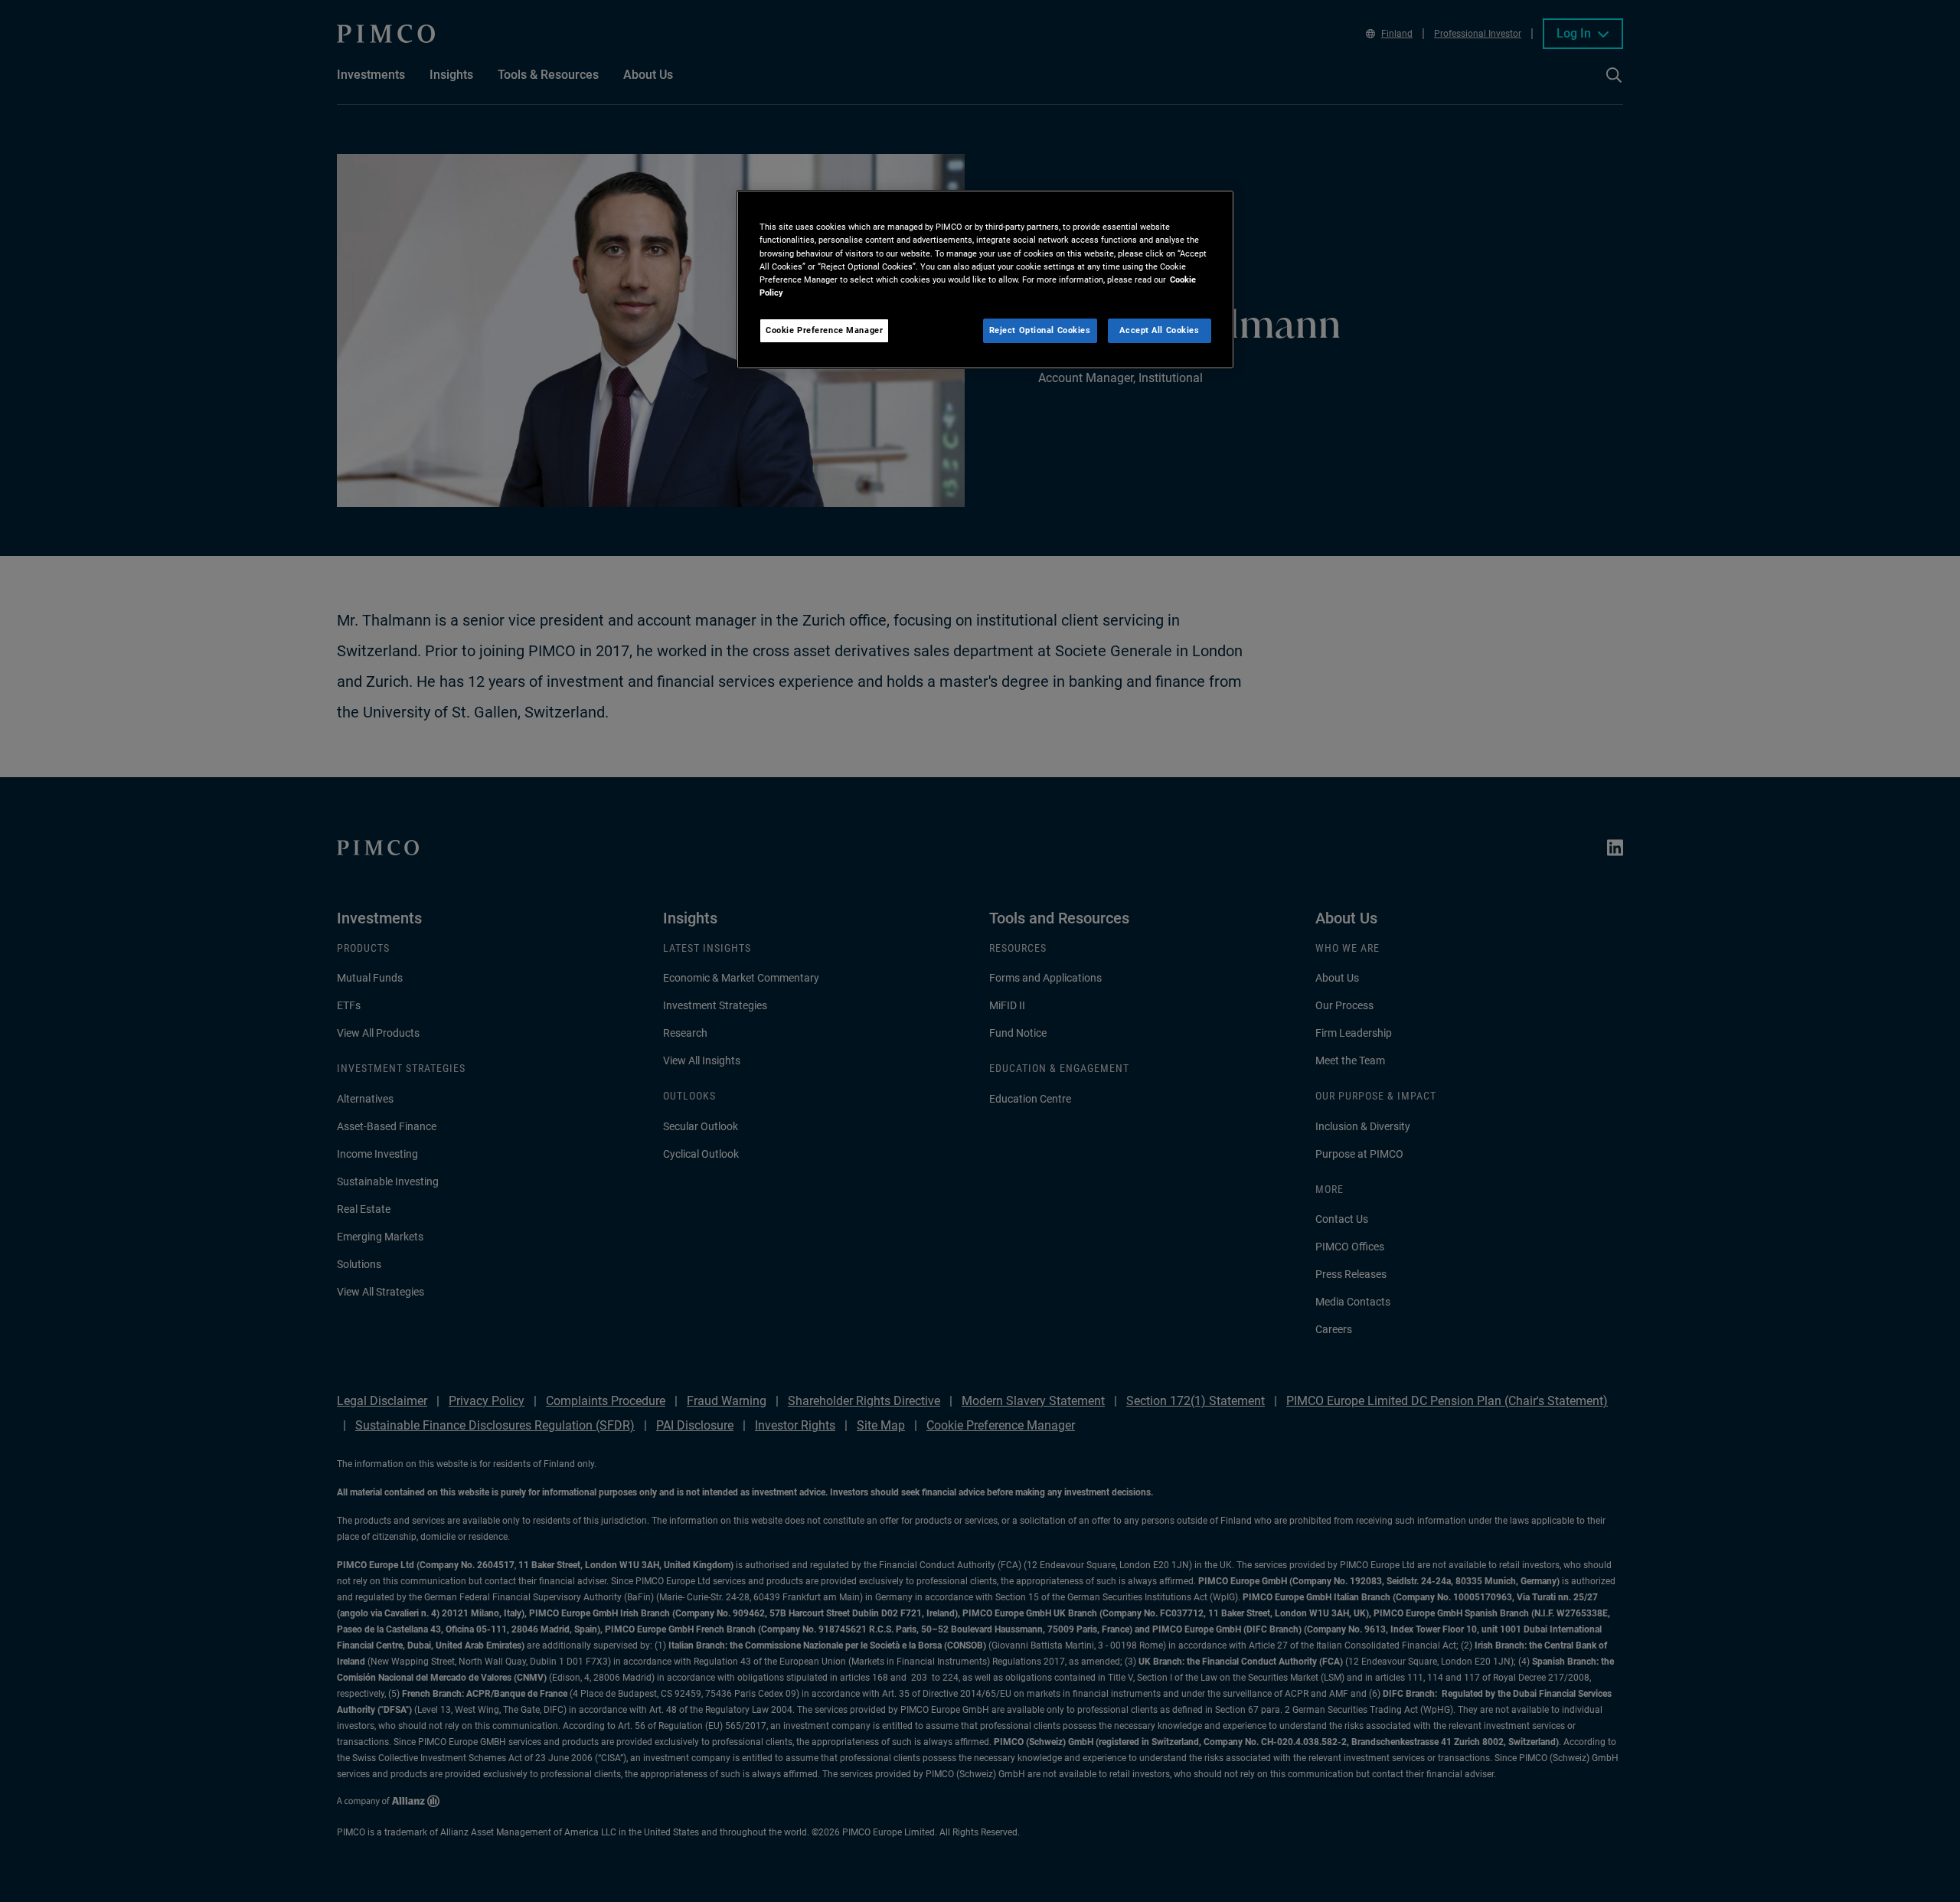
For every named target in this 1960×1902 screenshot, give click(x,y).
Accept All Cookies (1159, 330)
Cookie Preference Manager (824, 330)
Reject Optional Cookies (1040, 330)
